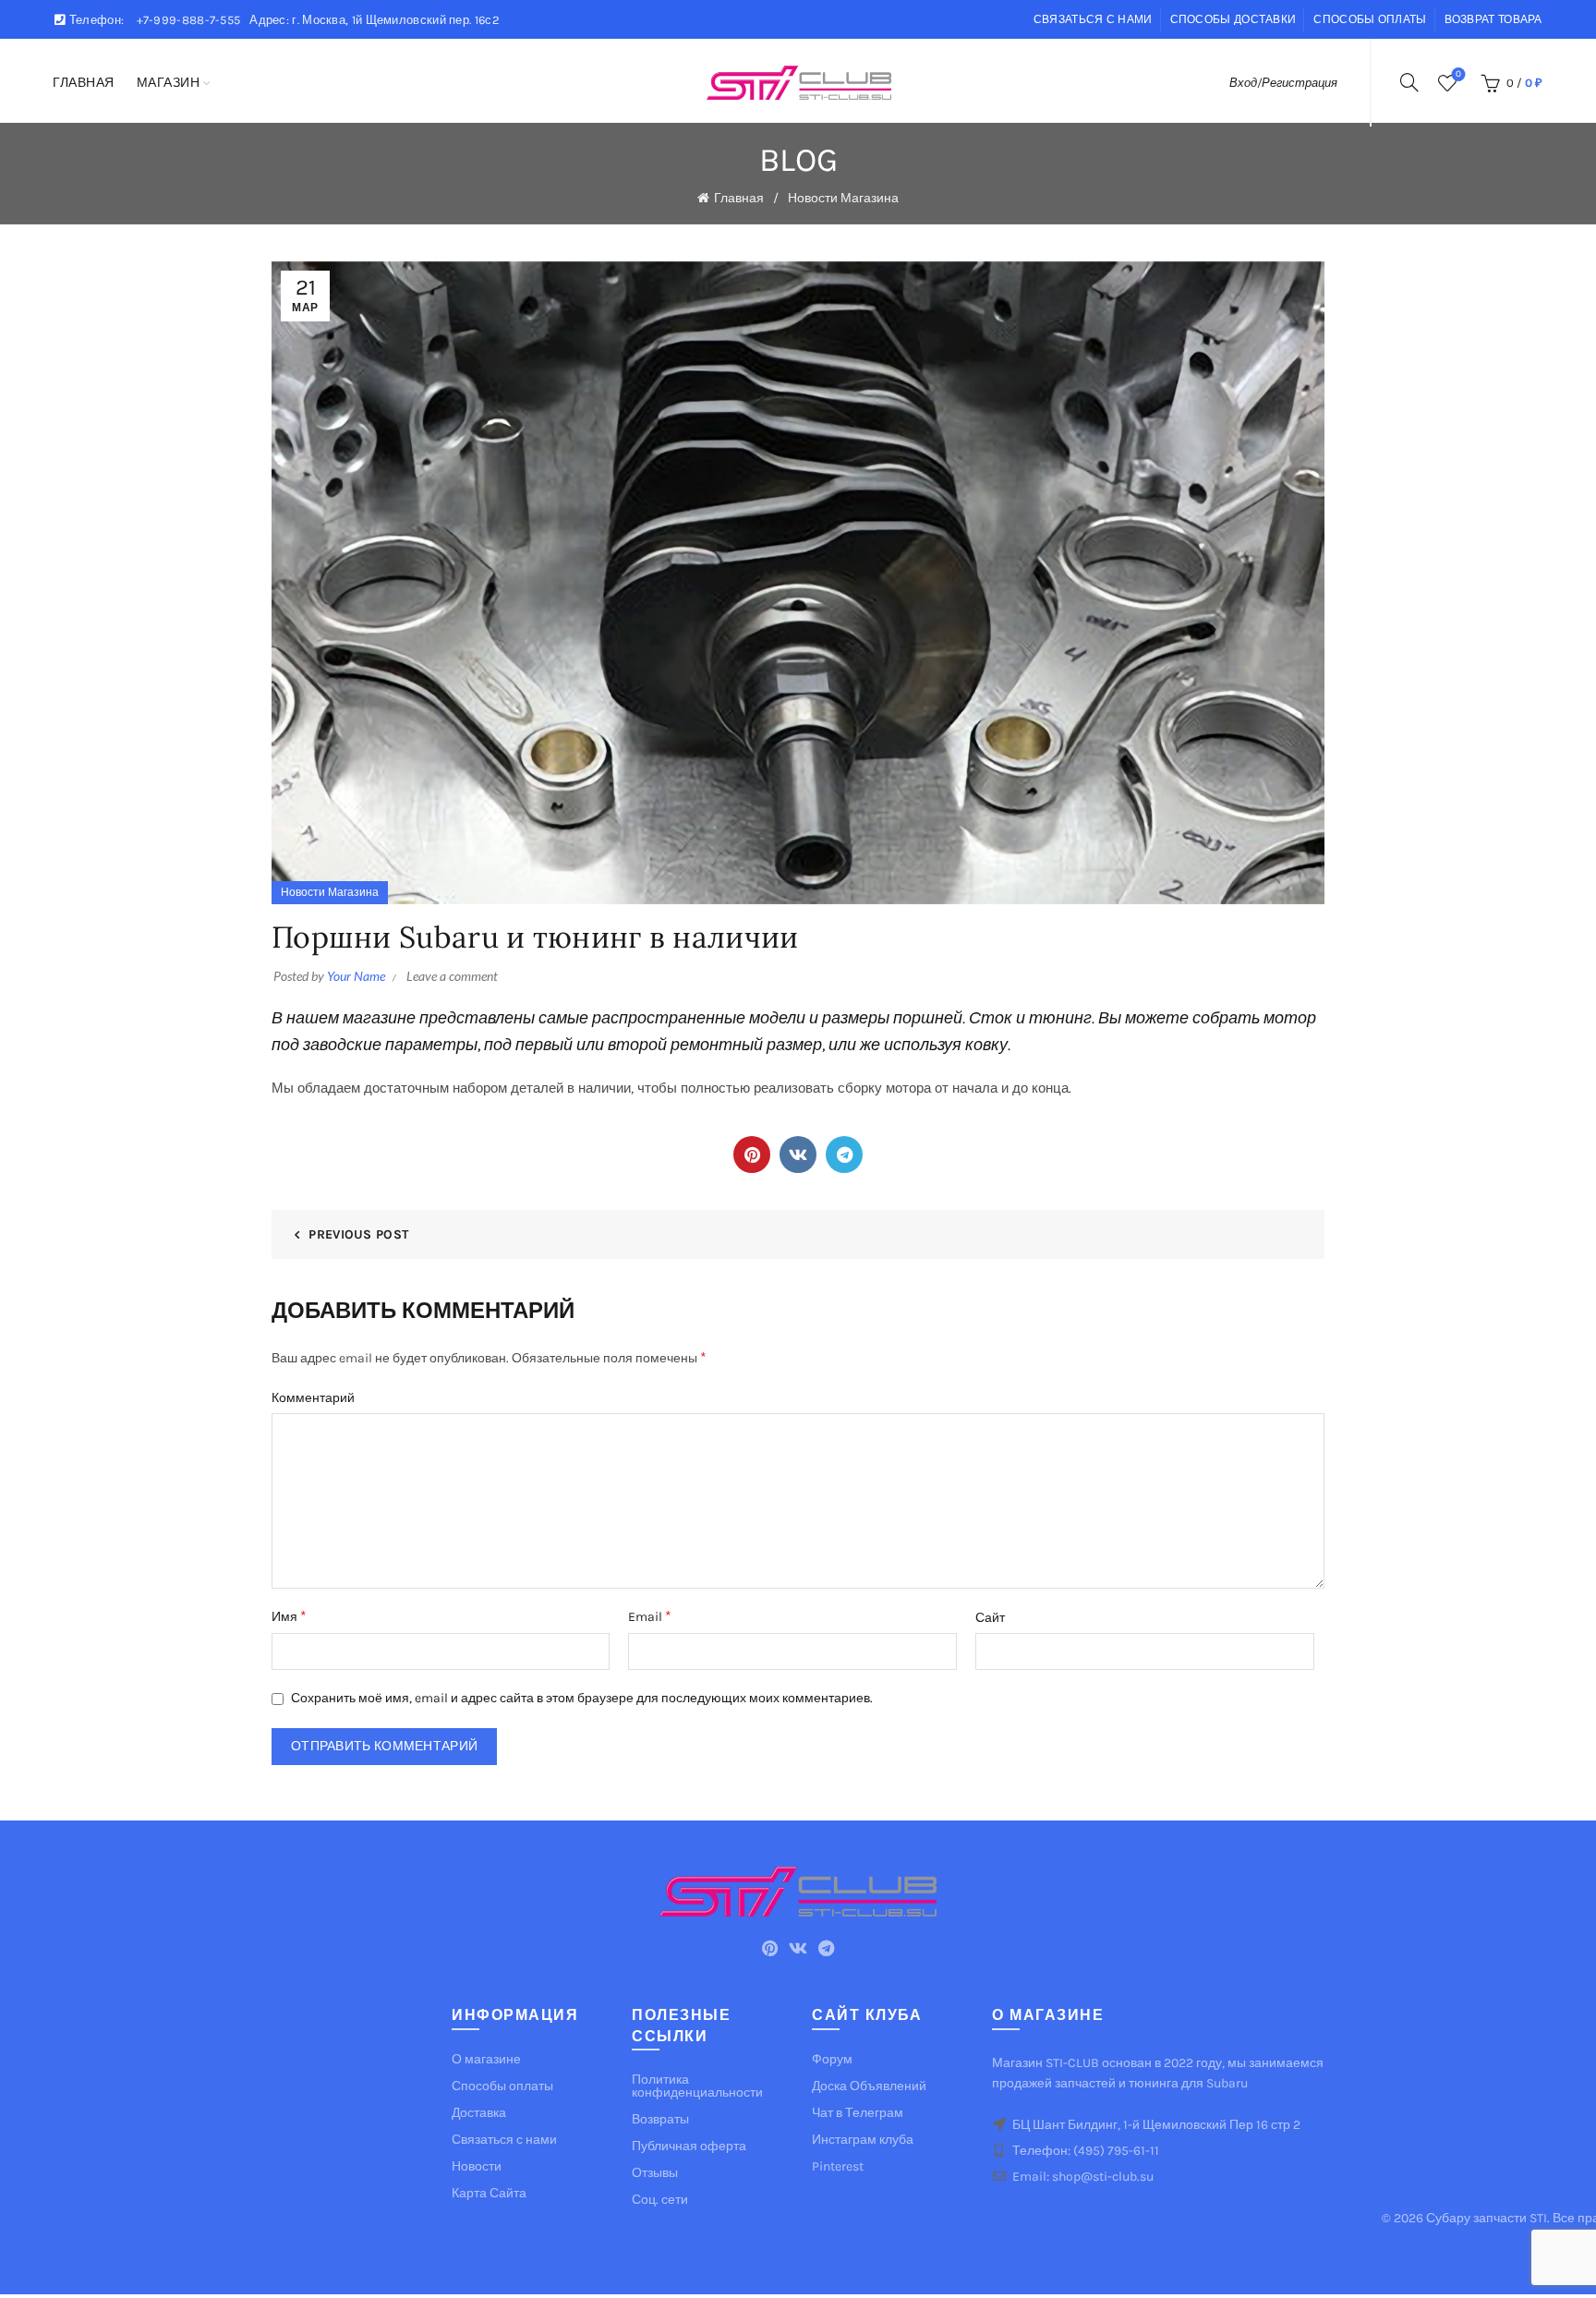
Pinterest (838, 2166)
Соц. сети (660, 2200)
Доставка (479, 2113)
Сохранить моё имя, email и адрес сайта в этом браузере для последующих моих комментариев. (582, 1698)
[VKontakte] (798, 1155)
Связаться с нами (1093, 19)
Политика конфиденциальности (697, 2086)
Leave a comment (452, 976)
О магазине (486, 2059)
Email (650, 1616)
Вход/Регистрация (1283, 83)
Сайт (990, 1618)
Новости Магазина (843, 198)
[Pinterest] (752, 1155)
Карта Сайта (489, 2193)
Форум (832, 2059)
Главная (84, 83)
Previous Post (358, 1234)
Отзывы (655, 2173)
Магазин (169, 83)
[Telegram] (844, 1155)
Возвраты (660, 2119)
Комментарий (313, 1398)
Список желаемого (1458, 74)
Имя (289, 1616)
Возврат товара (1493, 19)
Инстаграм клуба (863, 2140)
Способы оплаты (1370, 19)
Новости (477, 2166)
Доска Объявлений (869, 2086)
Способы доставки (1233, 19)
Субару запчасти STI (1487, 2218)
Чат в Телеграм (858, 2113)
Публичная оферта (689, 2146)
